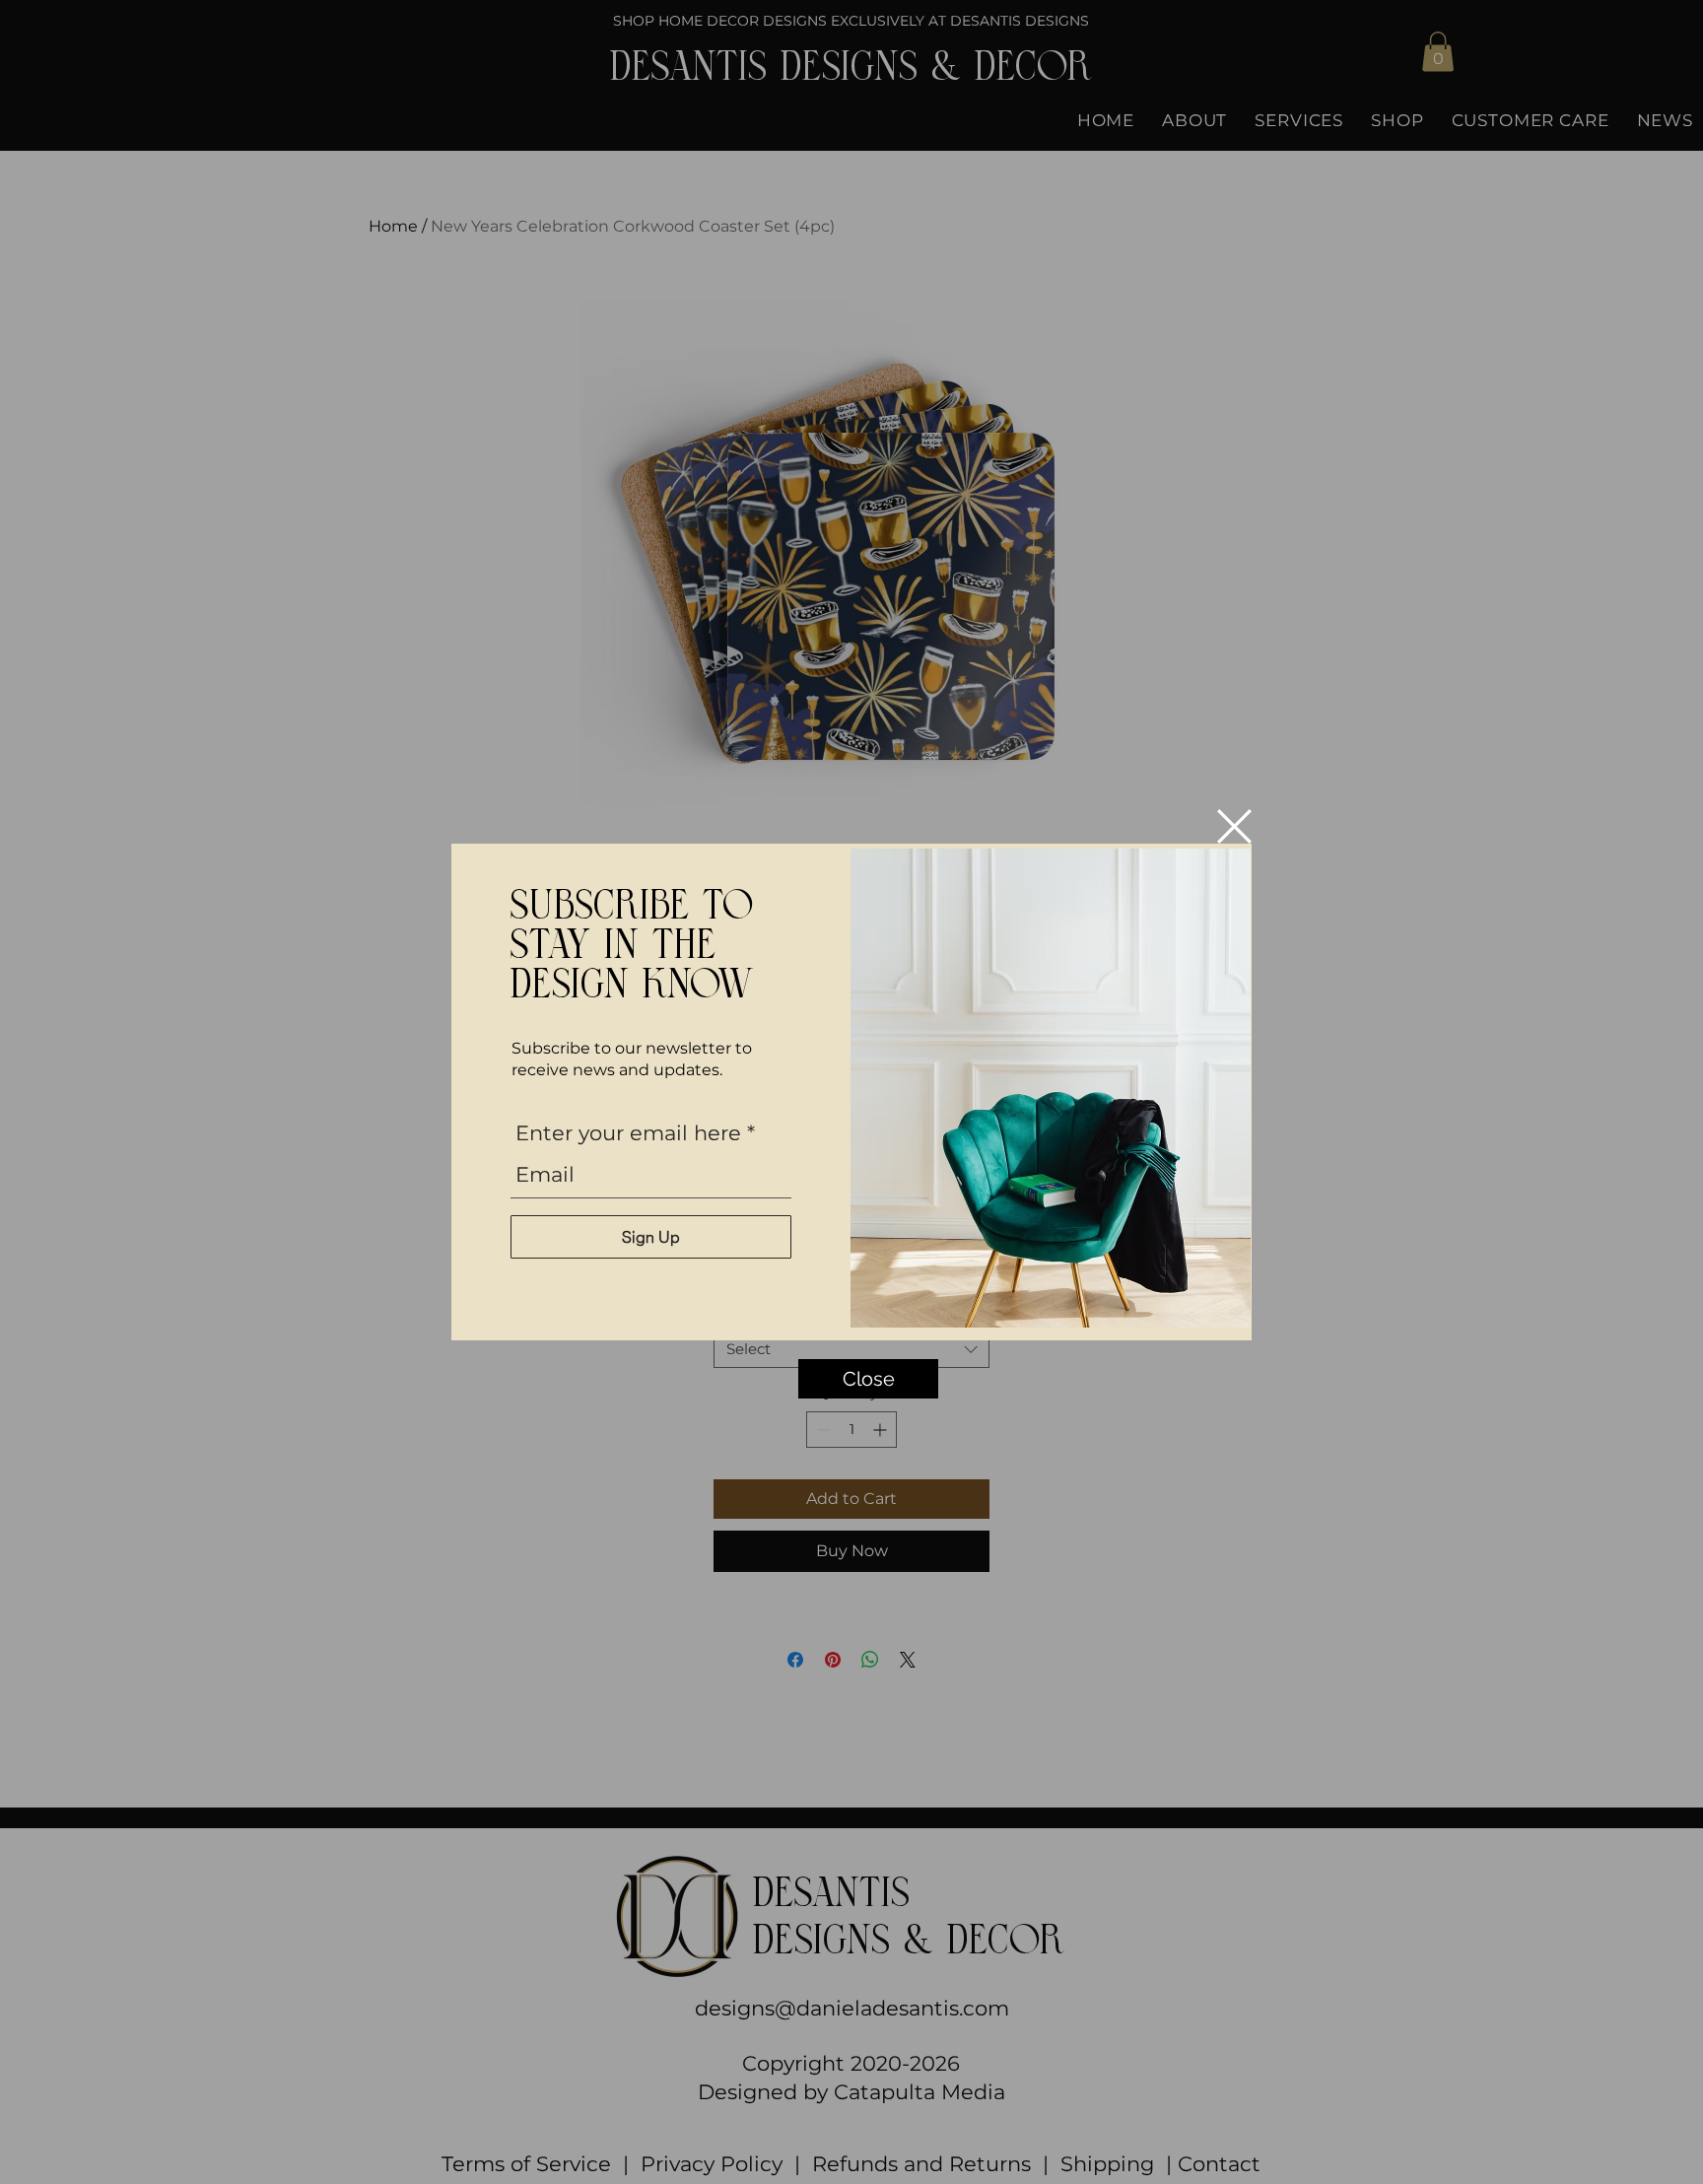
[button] (1234, 826)
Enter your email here (628, 1133)
